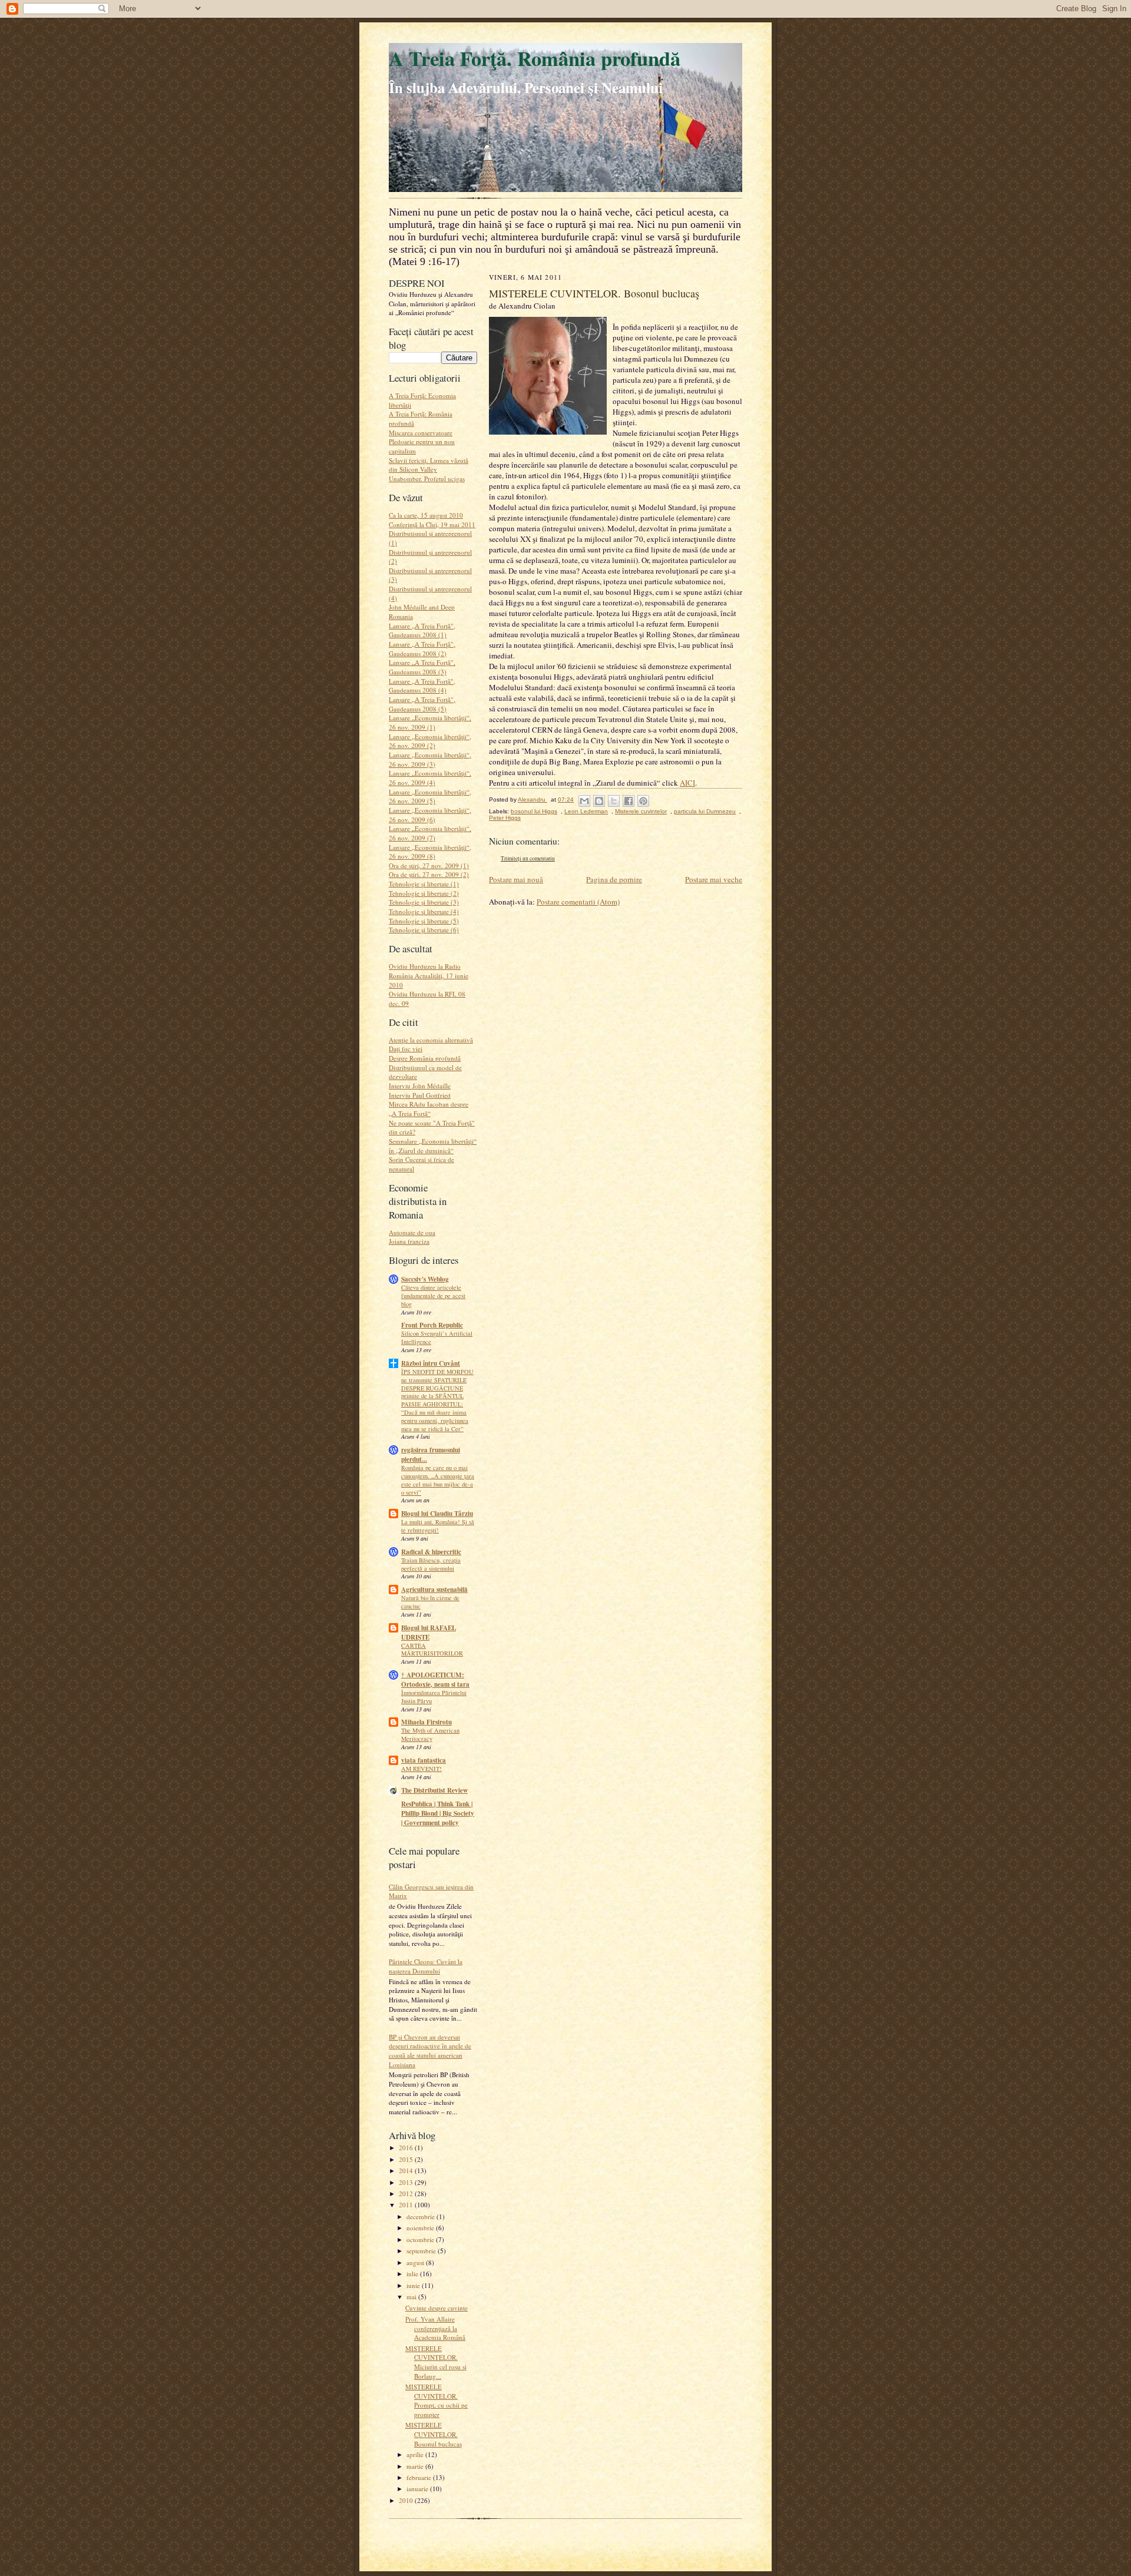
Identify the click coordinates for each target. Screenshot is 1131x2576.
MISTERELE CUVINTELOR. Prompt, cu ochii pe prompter (436, 2400)
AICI (687, 783)
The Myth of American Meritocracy (430, 1734)
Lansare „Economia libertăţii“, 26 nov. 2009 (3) (430, 759)
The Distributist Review (434, 1790)
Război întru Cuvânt (431, 1363)
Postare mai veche (714, 879)
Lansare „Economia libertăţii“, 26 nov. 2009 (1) (430, 722)
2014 (407, 2171)
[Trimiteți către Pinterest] (643, 801)
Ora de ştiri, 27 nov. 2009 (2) (429, 874)
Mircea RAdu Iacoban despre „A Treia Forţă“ (429, 1109)
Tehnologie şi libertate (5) (424, 921)
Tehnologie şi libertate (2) (424, 893)
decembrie (421, 2216)
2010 (407, 2500)
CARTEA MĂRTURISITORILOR (432, 1650)
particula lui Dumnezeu (705, 811)
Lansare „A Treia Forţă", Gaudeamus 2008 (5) (422, 704)
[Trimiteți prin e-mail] (584, 801)
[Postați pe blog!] (599, 801)
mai (412, 2297)
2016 (407, 2148)
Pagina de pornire (614, 879)
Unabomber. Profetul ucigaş (427, 479)
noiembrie (421, 2228)
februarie (420, 2477)
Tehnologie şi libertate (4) (424, 911)
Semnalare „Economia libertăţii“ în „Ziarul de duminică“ (433, 1146)
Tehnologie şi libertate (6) (424, 930)
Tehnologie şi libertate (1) (424, 884)
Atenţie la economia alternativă (431, 1040)
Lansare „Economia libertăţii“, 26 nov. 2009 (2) (430, 741)
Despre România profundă (425, 1058)
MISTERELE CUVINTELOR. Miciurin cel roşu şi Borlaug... (436, 2362)
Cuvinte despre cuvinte (436, 2308)
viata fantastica (424, 1760)
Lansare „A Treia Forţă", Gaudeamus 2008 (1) (422, 630)
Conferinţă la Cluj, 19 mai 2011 (432, 524)
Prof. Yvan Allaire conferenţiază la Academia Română (435, 2328)
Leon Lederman (586, 811)
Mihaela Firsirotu (426, 1722)
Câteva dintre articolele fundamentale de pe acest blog (433, 1296)
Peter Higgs (505, 818)
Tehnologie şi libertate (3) (424, 902)
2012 (407, 2193)
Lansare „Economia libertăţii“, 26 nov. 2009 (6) (430, 815)
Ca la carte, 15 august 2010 (426, 515)
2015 (407, 2159)
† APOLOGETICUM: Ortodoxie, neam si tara (435, 1680)
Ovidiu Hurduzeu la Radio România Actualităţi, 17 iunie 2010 (429, 975)
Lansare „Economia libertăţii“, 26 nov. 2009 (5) (430, 797)
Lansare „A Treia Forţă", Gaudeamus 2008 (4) (422, 686)
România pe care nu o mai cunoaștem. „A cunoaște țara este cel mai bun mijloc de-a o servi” (438, 1480)
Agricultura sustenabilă (434, 1590)
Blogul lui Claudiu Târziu (437, 1514)
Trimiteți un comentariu (528, 858)
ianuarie (418, 2489)
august (416, 2262)
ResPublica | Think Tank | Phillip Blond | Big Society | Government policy (438, 1813)
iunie (414, 2285)
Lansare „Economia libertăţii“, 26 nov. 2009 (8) (430, 852)
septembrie (422, 2251)
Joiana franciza (409, 1241)
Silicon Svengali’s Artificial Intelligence (437, 1337)
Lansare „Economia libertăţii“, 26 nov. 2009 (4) (430, 778)
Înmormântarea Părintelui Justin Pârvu (434, 1697)
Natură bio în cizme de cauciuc (430, 1602)
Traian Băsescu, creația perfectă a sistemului (431, 1564)
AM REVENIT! (421, 1769)
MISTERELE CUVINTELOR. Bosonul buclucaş (434, 2434)
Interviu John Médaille (420, 1086)
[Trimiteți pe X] (614, 801)
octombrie (421, 2239)
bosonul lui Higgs (534, 811)
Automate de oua (412, 1232)
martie (416, 2466)
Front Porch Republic (432, 1325)
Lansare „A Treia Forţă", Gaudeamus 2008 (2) (422, 649)
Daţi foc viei (406, 1049)
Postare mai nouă (516, 879)
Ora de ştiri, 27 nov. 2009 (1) (429, 865)
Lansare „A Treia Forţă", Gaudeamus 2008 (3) (422, 667)
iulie (413, 2274)
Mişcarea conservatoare (421, 433)
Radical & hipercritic (431, 1552)
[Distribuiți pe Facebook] (629, 801)
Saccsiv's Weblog (425, 1279)
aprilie (416, 2454)
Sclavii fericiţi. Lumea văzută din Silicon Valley (429, 465)
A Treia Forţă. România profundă (535, 58)
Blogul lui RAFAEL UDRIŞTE (429, 1633)
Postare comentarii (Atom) (578, 902)
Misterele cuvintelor (641, 811)
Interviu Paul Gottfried (420, 1095)
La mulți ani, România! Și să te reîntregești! (438, 1526)
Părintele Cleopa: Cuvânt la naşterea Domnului (426, 1966)
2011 (407, 2205)
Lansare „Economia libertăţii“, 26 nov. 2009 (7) (430, 833)
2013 (407, 2182)
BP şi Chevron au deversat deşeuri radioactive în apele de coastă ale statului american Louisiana (430, 2051)
